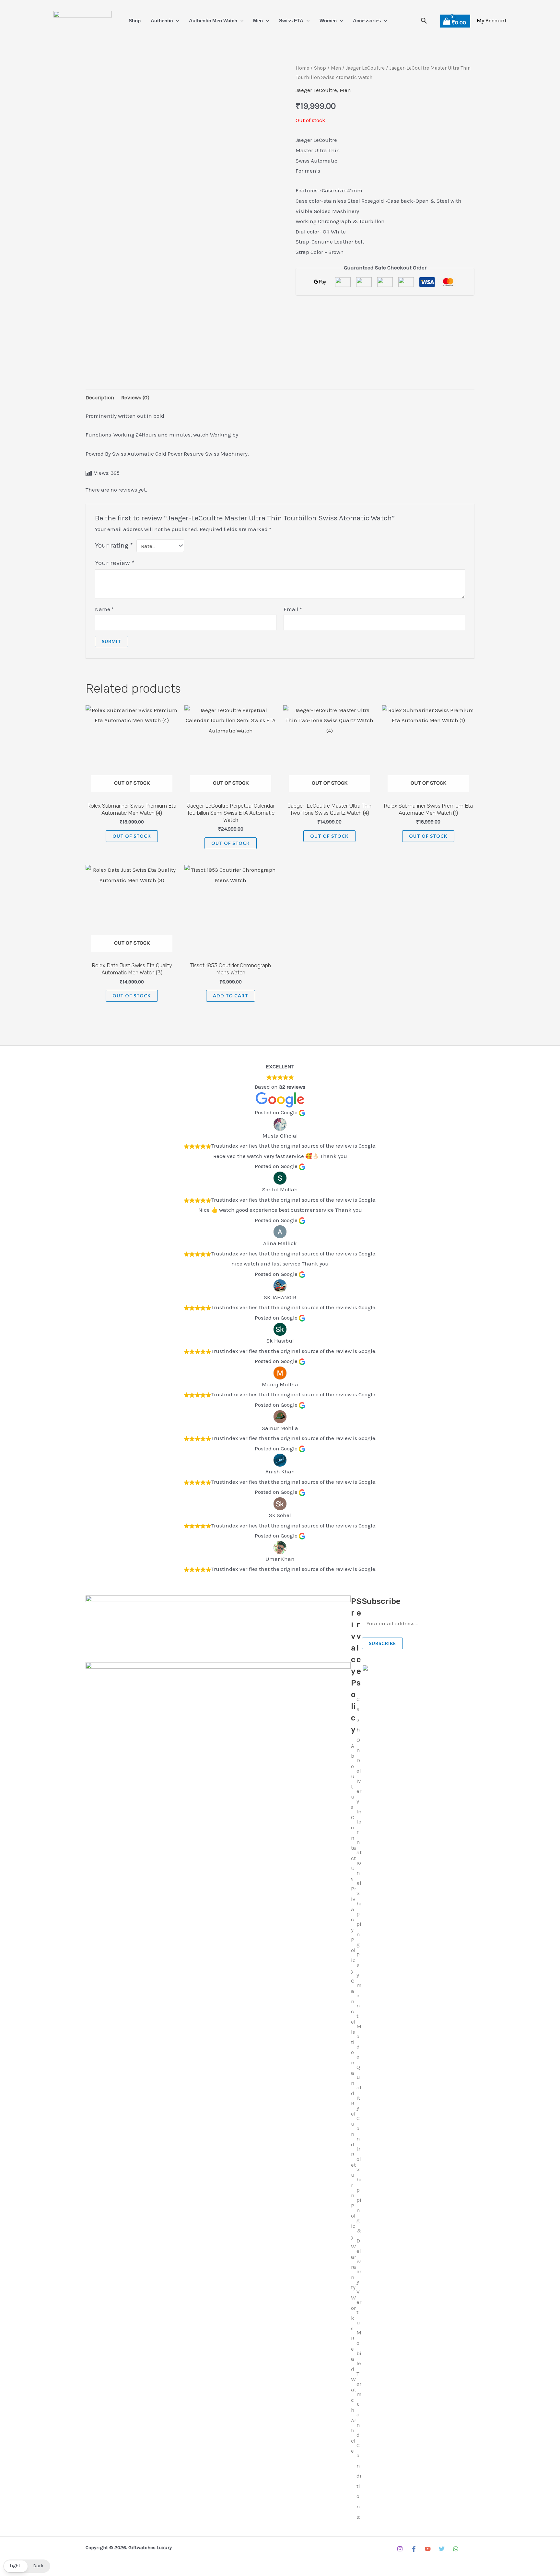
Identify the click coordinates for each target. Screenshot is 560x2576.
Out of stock (132, 836)
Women (328, 21)
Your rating (114, 545)
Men (258, 21)
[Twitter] (442, 2549)
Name (104, 609)
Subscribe (382, 1643)
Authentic (162, 21)
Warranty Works (354, 2287)
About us (353, 1776)
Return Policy (353, 2195)
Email (293, 609)
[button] (176, 21)
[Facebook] (414, 2549)
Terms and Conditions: (359, 2445)
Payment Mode (359, 2006)
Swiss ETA (291, 21)
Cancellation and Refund (353, 2063)
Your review (115, 563)
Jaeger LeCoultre (365, 68)
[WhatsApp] (456, 2549)
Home (302, 68)
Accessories (367, 21)
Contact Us (354, 1848)
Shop (135, 21)
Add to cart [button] (231, 996)
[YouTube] (428, 2549)
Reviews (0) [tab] (135, 397)
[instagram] (400, 2549)
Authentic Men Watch (213, 21)
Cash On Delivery (359, 1750)
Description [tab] (100, 397)
